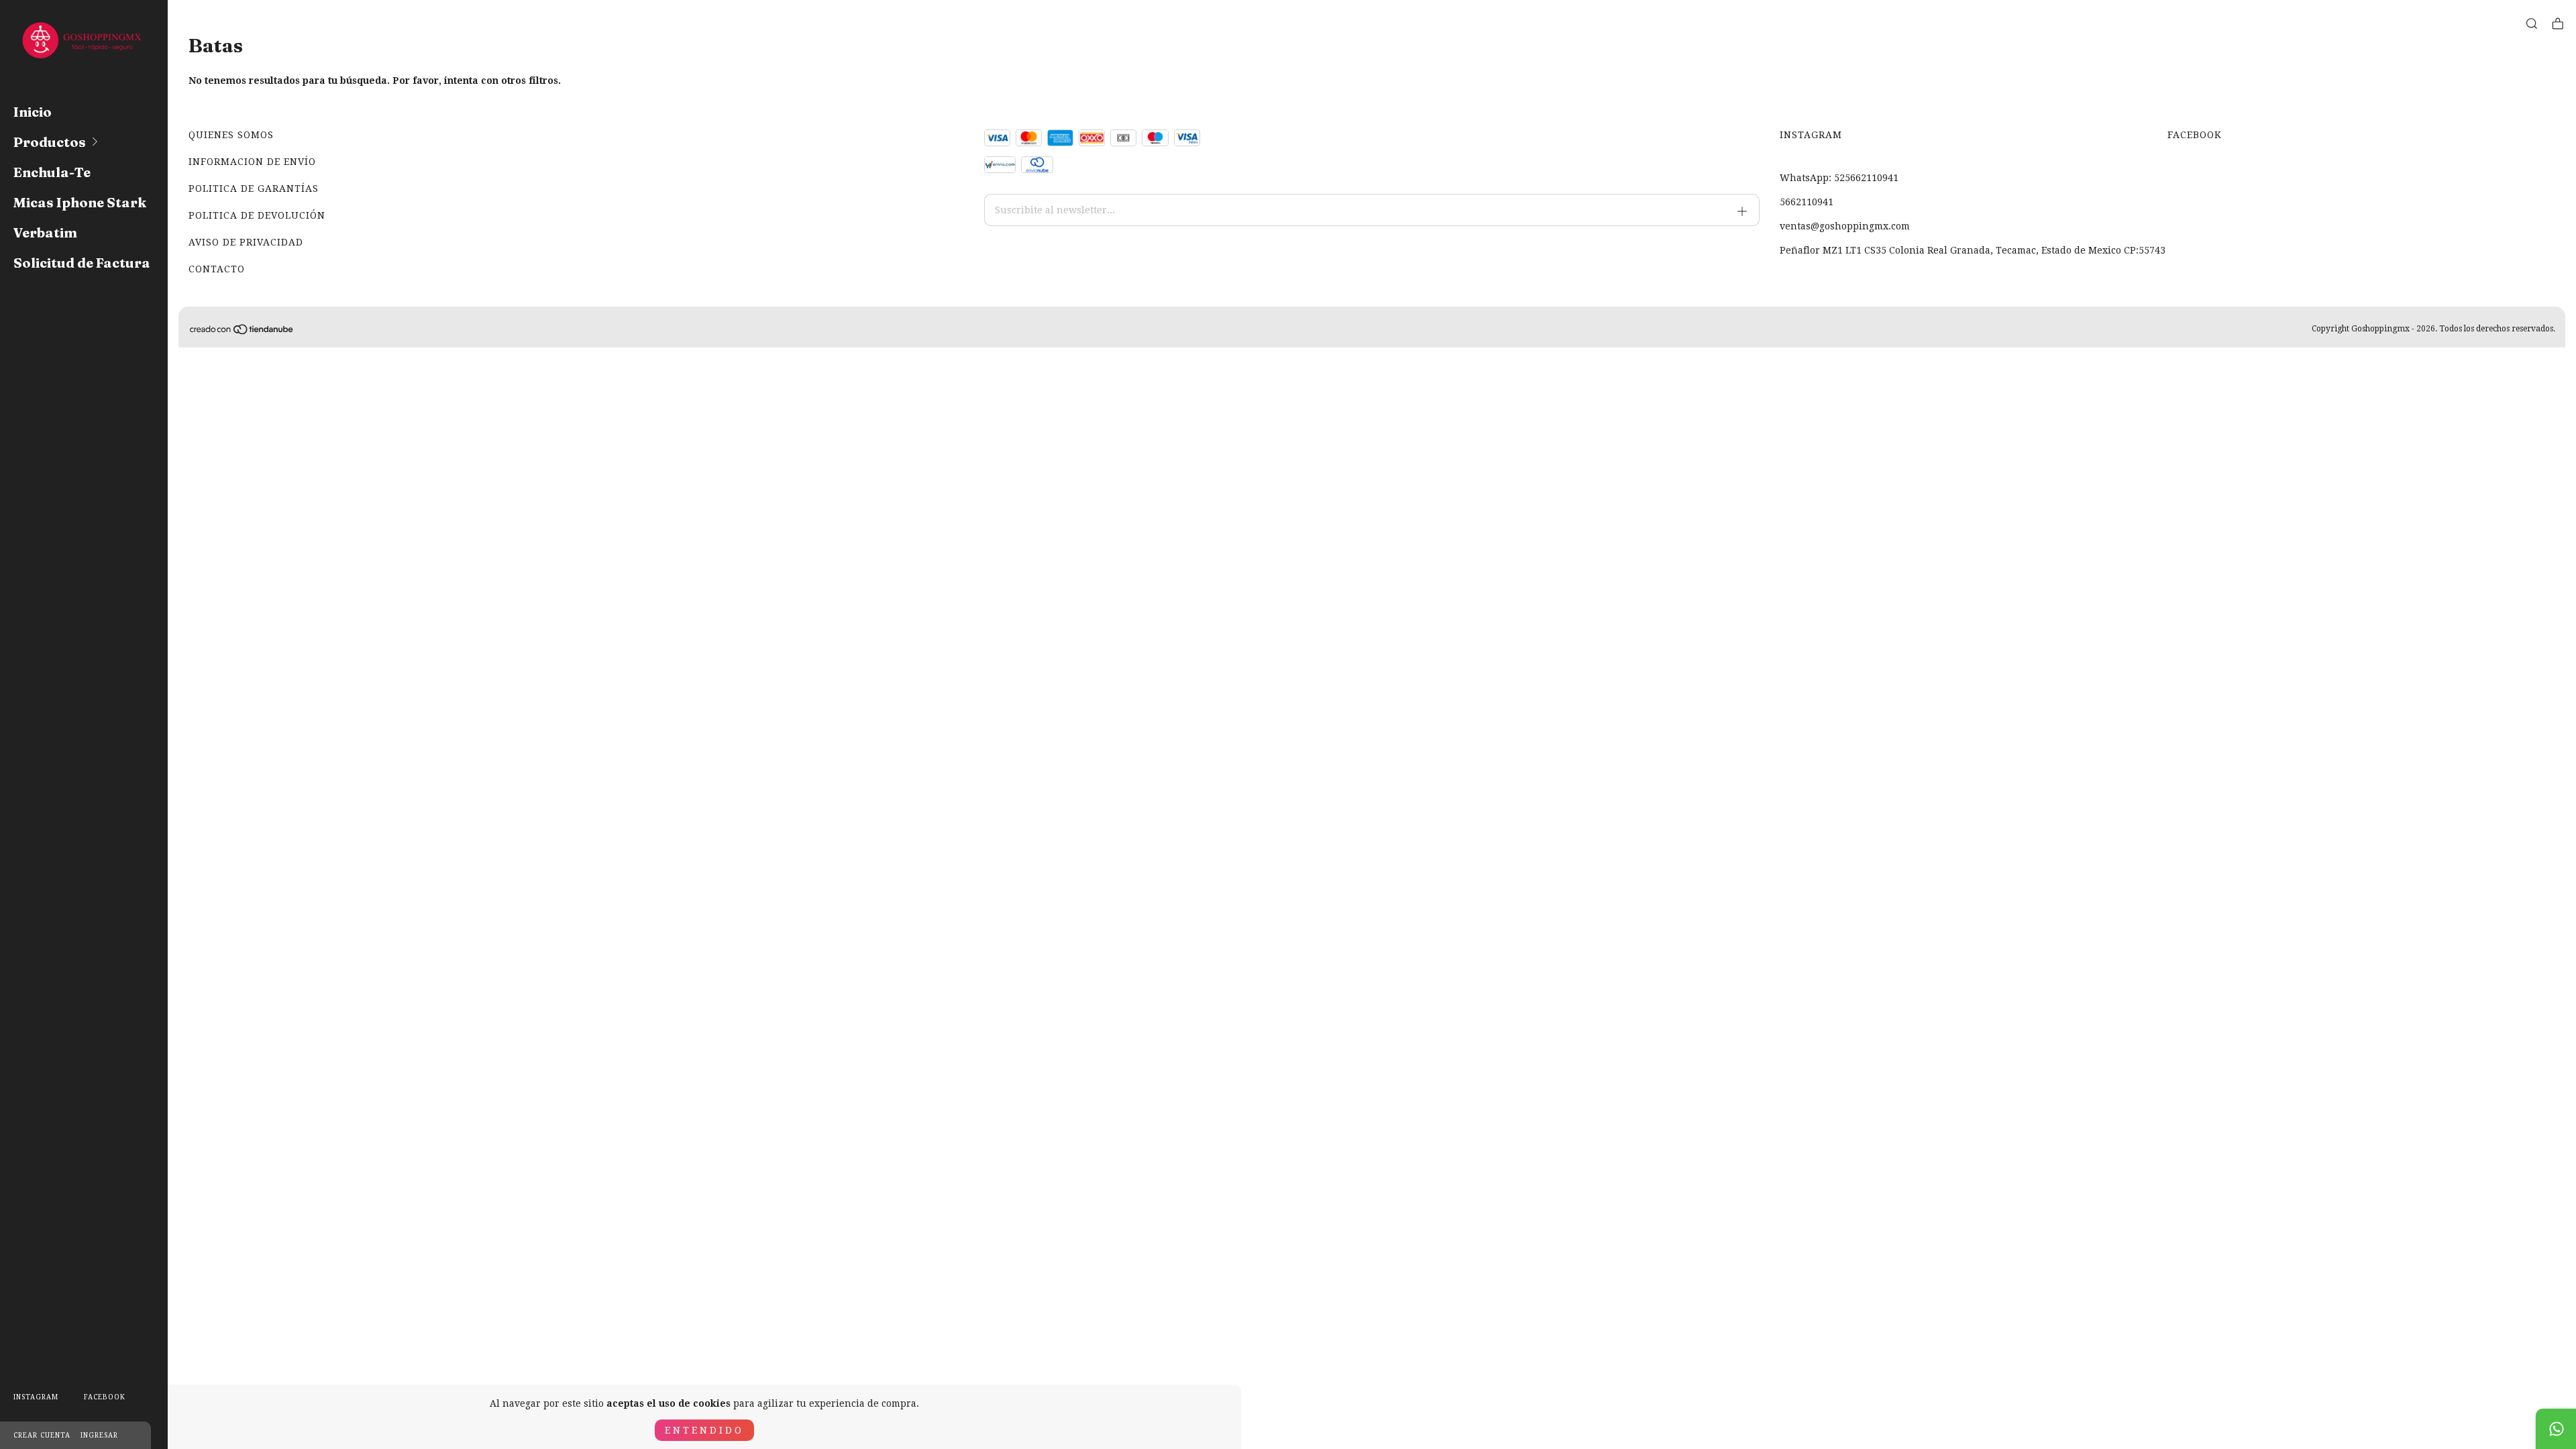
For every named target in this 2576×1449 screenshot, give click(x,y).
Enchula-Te (52, 172)
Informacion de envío (252, 162)
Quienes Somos (231, 135)
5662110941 (1807, 202)
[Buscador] (2532, 24)
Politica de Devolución (257, 215)
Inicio (33, 112)
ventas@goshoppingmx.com (1845, 226)
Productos (50, 142)
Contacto (217, 269)
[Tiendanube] (242, 332)
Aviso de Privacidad (246, 242)
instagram (36, 1397)
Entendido (704, 1430)
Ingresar (99, 1435)
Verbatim (45, 232)
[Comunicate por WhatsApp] (2556, 1429)
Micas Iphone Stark (80, 202)
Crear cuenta (42, 1435)
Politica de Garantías (254, 189)
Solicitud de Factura (82, 263)
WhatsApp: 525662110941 (1839, 178)
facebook (105, 1397)
